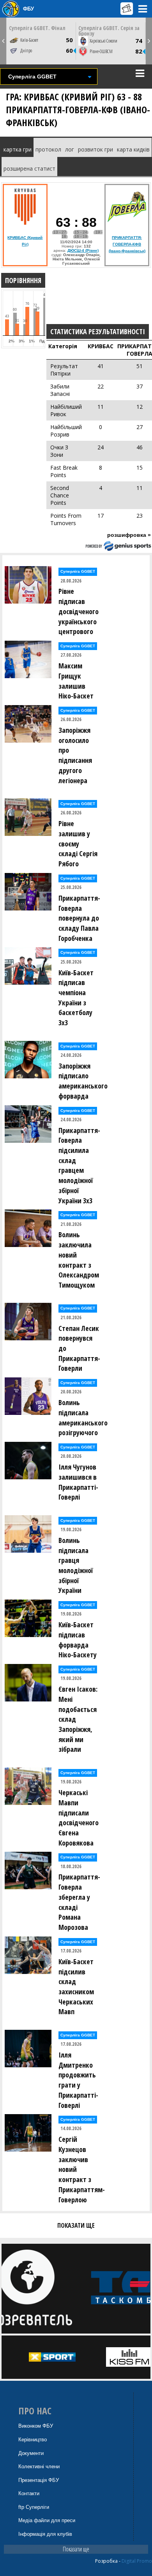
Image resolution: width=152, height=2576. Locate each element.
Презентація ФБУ (39, 2480)
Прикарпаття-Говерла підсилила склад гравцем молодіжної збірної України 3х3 (79, 1165)
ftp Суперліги (34, 2507)
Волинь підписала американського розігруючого (81, 1417)
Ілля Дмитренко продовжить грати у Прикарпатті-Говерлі (78, 2080)
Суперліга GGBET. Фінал (37, 28)
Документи (31, 2453)
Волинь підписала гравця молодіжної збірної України (76, 1565)
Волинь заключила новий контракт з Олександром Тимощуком (79, 1260)
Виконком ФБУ (36, 2426)
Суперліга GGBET (78, 571)
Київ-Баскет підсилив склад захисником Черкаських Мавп (76, 1987)
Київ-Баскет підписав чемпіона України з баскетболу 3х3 (76, 998)
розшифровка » (129, 535)
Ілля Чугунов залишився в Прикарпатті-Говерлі (78, 1482)
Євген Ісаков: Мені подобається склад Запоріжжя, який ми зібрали (78, 1719)
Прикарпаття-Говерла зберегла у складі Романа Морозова (79, 1902)
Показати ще (76, 2549)
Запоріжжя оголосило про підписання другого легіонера (75, 755)
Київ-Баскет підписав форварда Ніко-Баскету (78, 1640)
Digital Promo (137, 2561)
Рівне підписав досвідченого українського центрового (79, 611)
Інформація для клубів (45, 2534)
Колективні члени (39, 2466)
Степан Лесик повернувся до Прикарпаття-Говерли (79, 1348)
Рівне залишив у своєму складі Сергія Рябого (78, 844)
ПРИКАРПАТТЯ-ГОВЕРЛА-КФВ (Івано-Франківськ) (127, 244)
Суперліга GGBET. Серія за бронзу (109, 31)
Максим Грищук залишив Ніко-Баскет (76, 681)
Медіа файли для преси (47, 2520)
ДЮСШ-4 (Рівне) (83, 250)
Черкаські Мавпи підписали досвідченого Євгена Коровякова (79, 1818)
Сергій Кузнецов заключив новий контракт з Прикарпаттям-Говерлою (81, 2169)
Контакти (29, 2493)
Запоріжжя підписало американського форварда (81, 1081)
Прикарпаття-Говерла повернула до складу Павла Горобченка (79, 918)
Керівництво (33, 2440)
